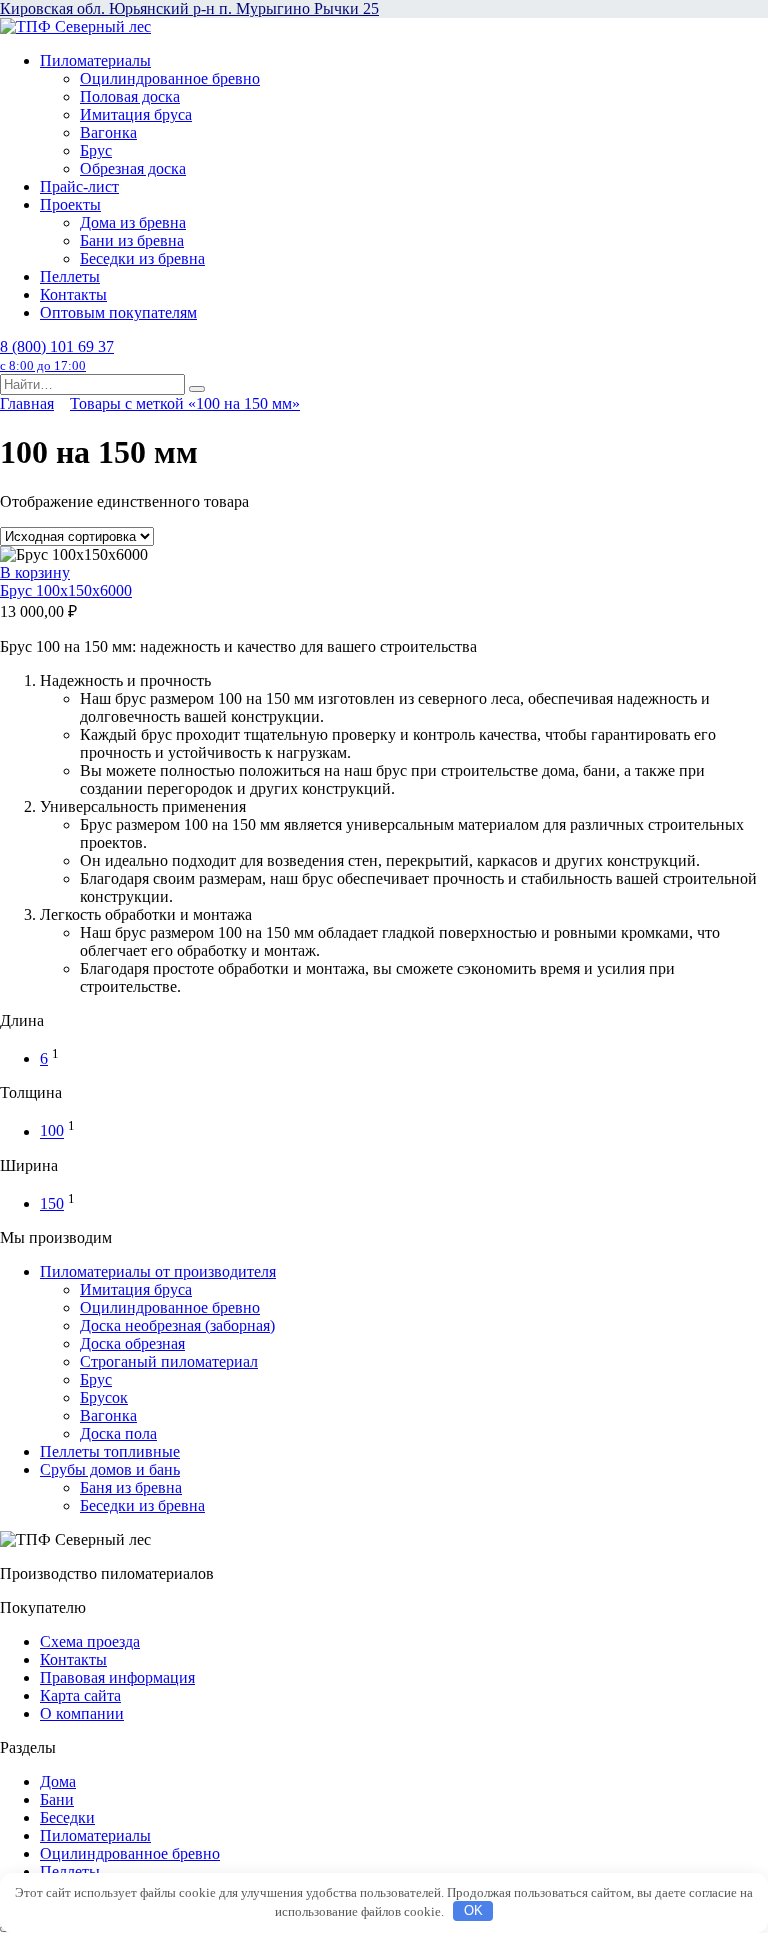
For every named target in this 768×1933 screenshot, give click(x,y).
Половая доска (130, 96)
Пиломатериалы (95, 60)
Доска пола (118, 1433)
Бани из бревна (132, 240)
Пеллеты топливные (110, 1451)
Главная (27, 403)
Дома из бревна (133, 222)
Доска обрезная (132, 1343)
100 (52, 1131)
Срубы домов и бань (110, 1469)
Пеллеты (70, 276)
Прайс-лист (79, 186)
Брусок (104, 1397)
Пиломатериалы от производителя (158, 1271)
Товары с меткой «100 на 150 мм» (185, 403)
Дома (58, 1781)
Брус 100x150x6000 (66, 590)
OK (473, 1910)
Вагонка (108, 132)
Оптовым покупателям (118, 312)
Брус (96, 150)
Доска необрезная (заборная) (177, 1325)
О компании (82, 1713)
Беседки (67, 1817)
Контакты (73, 294)
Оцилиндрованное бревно (170, 78)
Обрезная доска (133, 168)
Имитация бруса (136, 114)
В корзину (35, 572)
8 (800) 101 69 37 (57, 355)
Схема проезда (90, 1641)
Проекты (70, 204)
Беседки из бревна (142, 258)
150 (52, 1203)
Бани (57, 1799)
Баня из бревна (131, 1487)
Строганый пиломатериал (169, 1361)
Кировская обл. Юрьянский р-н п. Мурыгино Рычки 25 (189, 8)
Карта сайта (80, 1695)
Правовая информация (117, 1677)
